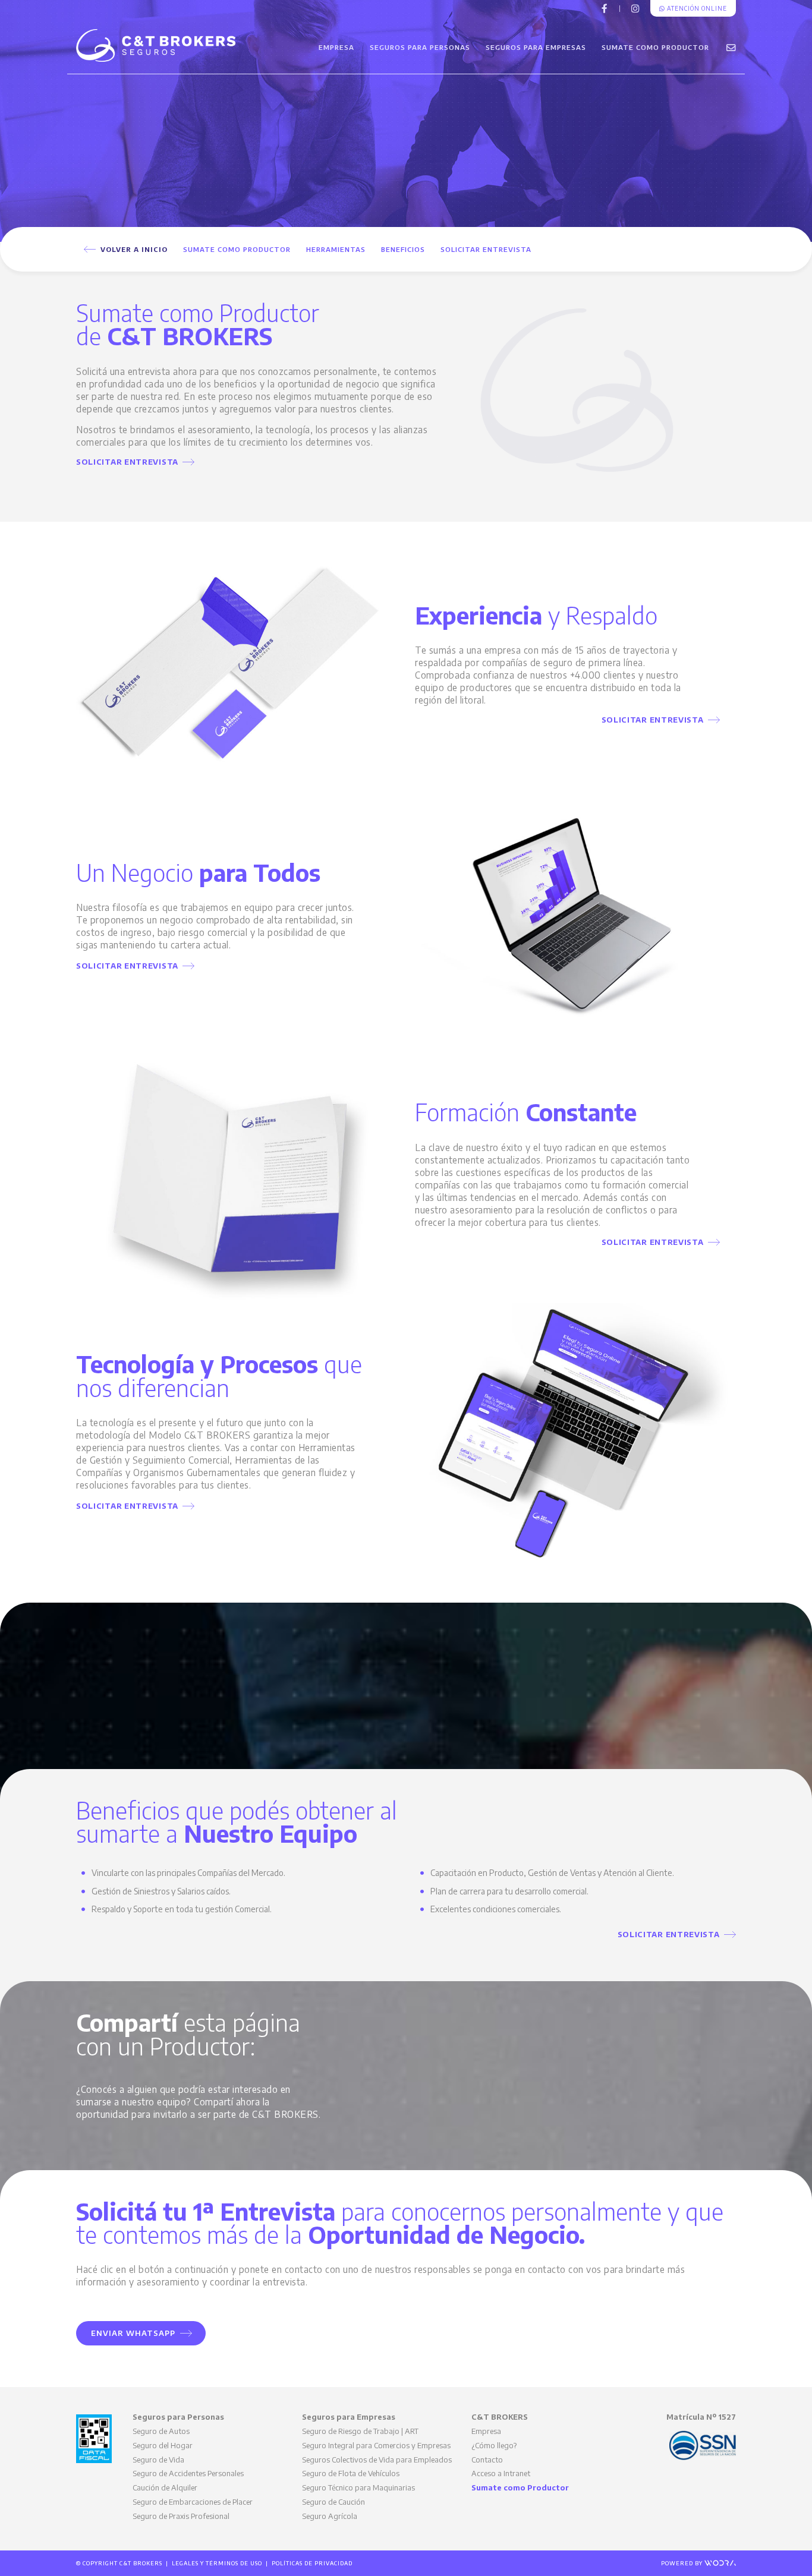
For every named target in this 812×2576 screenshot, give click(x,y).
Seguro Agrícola (330, 2516)
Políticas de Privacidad (312, 2563)
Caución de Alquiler (165, 2487)
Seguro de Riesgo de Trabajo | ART (360, 2431)
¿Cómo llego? (494, 2445)
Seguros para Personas (420, 47)
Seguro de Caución (333, 2502)
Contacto (487, 2460)
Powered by (683, 2563)
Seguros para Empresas (536, 47)
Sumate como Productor (655, 47)
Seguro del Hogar (163, 2445)
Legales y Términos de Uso (217, 2563)
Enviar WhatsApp (136, 2333)
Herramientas (336, 249)
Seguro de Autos (161, 2431)
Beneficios (403, 249)
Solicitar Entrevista (486, 249)
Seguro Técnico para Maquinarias (358, 2487)
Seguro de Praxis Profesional (181, 2516)
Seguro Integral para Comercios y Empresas (376, 2445)
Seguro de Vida (158, 2460)
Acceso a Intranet (501, 2473)
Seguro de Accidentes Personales (188, 2473)
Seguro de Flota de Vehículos (351, 2473)
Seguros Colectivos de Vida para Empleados (377, 2460)
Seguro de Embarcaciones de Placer (193, 2502)
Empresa (336, 47)
